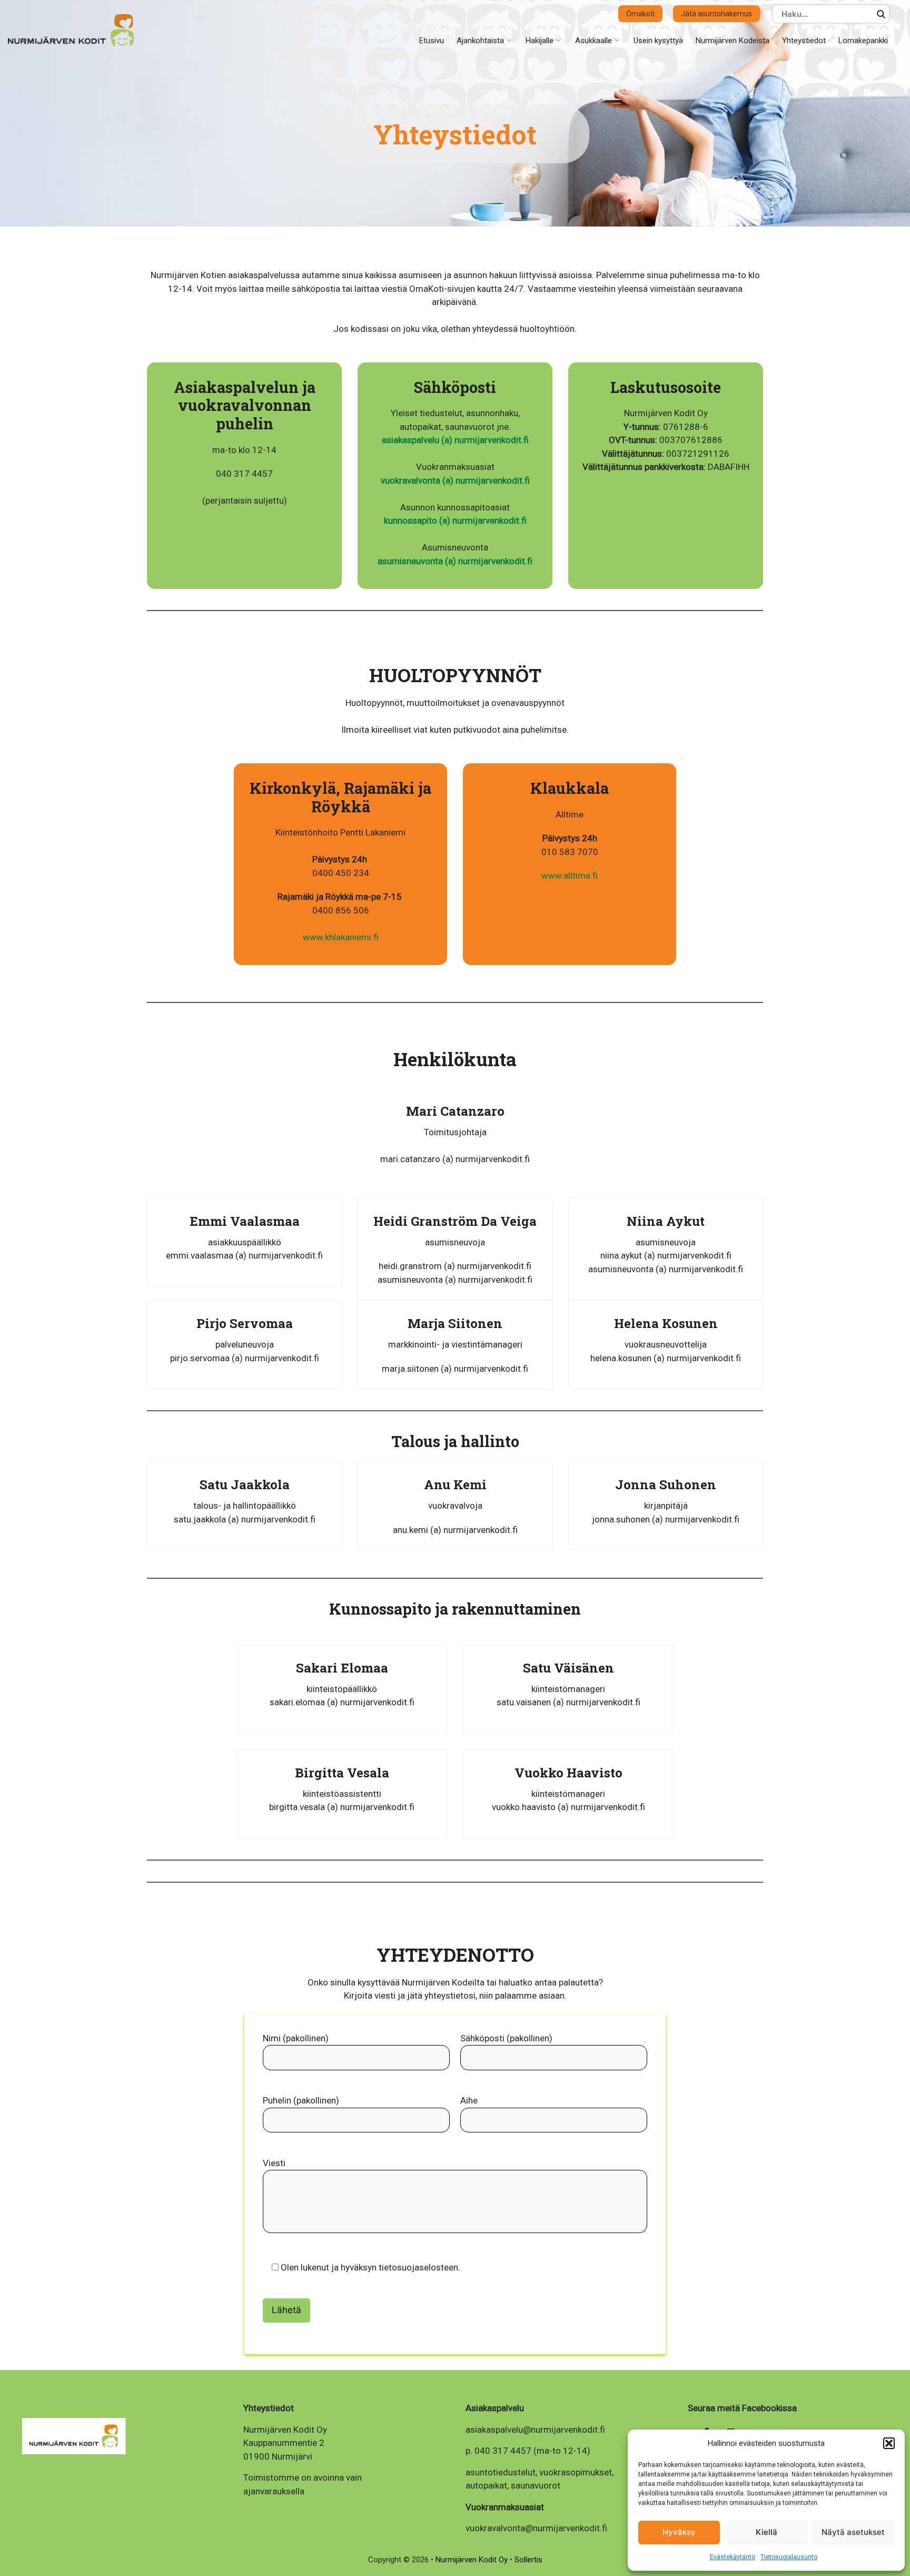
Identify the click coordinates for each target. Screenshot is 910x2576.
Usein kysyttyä (658, 41)
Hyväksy (679, 2532)
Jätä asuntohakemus (716, 14)
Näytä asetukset (853, 2532)
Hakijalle (540, 41)
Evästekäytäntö (733, 2557)
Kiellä (766, 2532)
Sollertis (528, 2560)
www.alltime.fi (570, 876)
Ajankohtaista (480, 41)
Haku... (881, 14)
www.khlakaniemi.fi (341, 937)
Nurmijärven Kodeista (733, 41)
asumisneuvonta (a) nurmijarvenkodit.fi (455, 561)
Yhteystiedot (804, 41)
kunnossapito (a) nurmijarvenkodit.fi (455, 520)
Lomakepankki (863, 41)
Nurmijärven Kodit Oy (473, 2560)
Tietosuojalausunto (789, 2557)
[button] (889, 2443)
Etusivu (432, 41)
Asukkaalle (594, 41)
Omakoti (640, 14)
